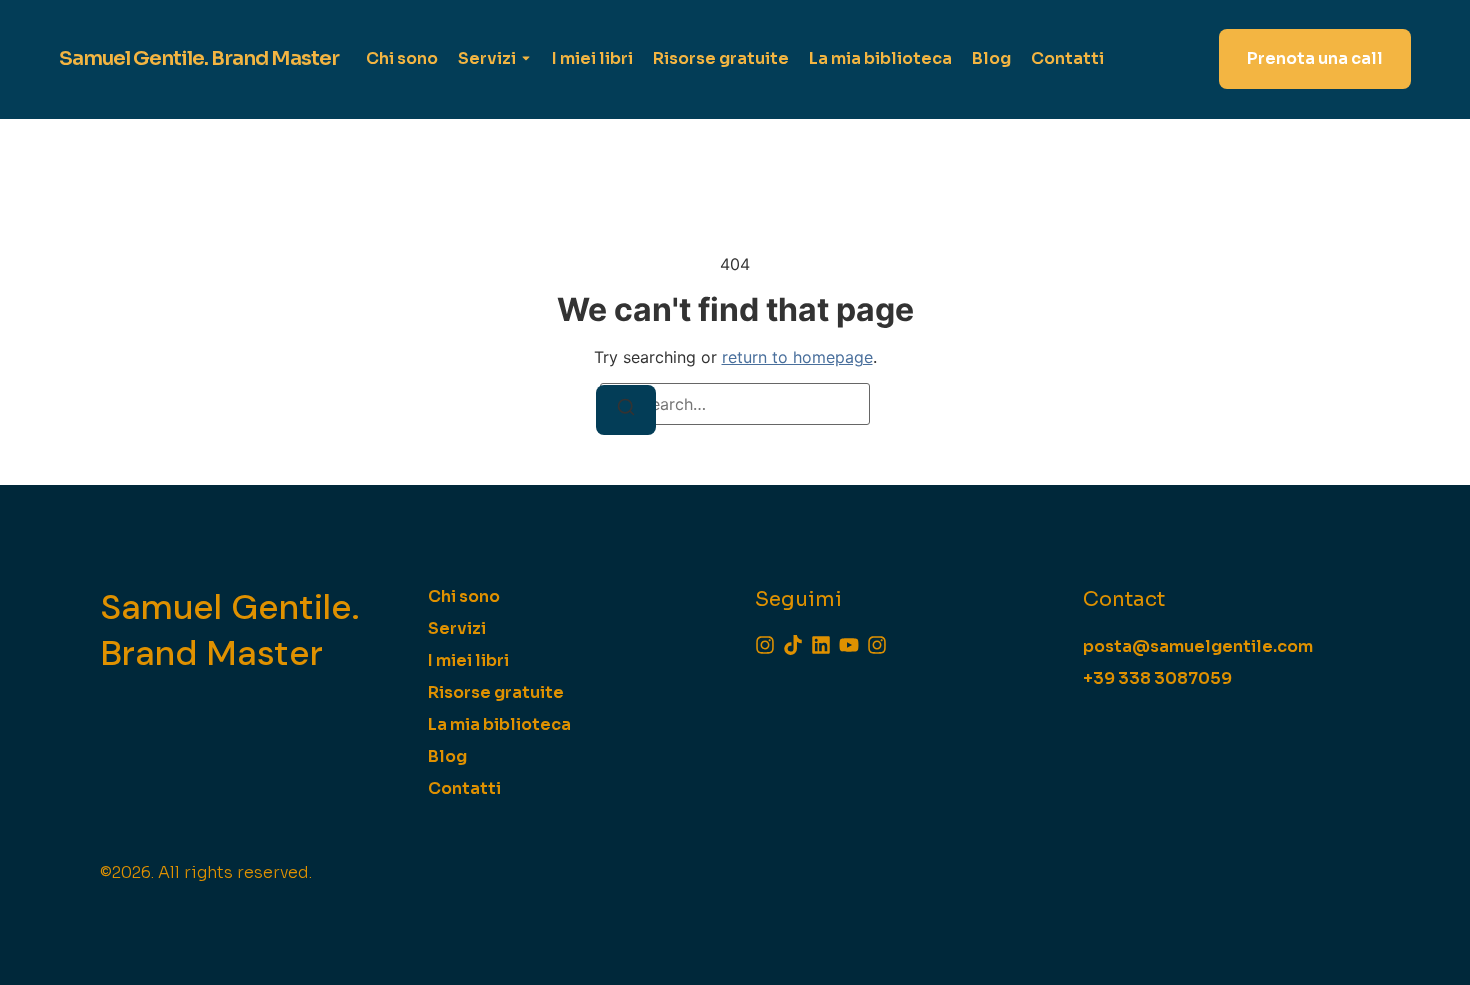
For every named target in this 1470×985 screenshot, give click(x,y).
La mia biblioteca (880, 58)
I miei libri (592, 58)
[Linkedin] (821, 645)
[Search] (626, 410)
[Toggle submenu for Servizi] (524, 59)
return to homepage (797, 357)
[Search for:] (735, 404)
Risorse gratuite (721, 58)
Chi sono (402, 58)
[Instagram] (765, 645)
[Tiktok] (793, 645)
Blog (991, 58)
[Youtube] (849, 645)
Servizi (487, 58)
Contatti (1067, 58)
